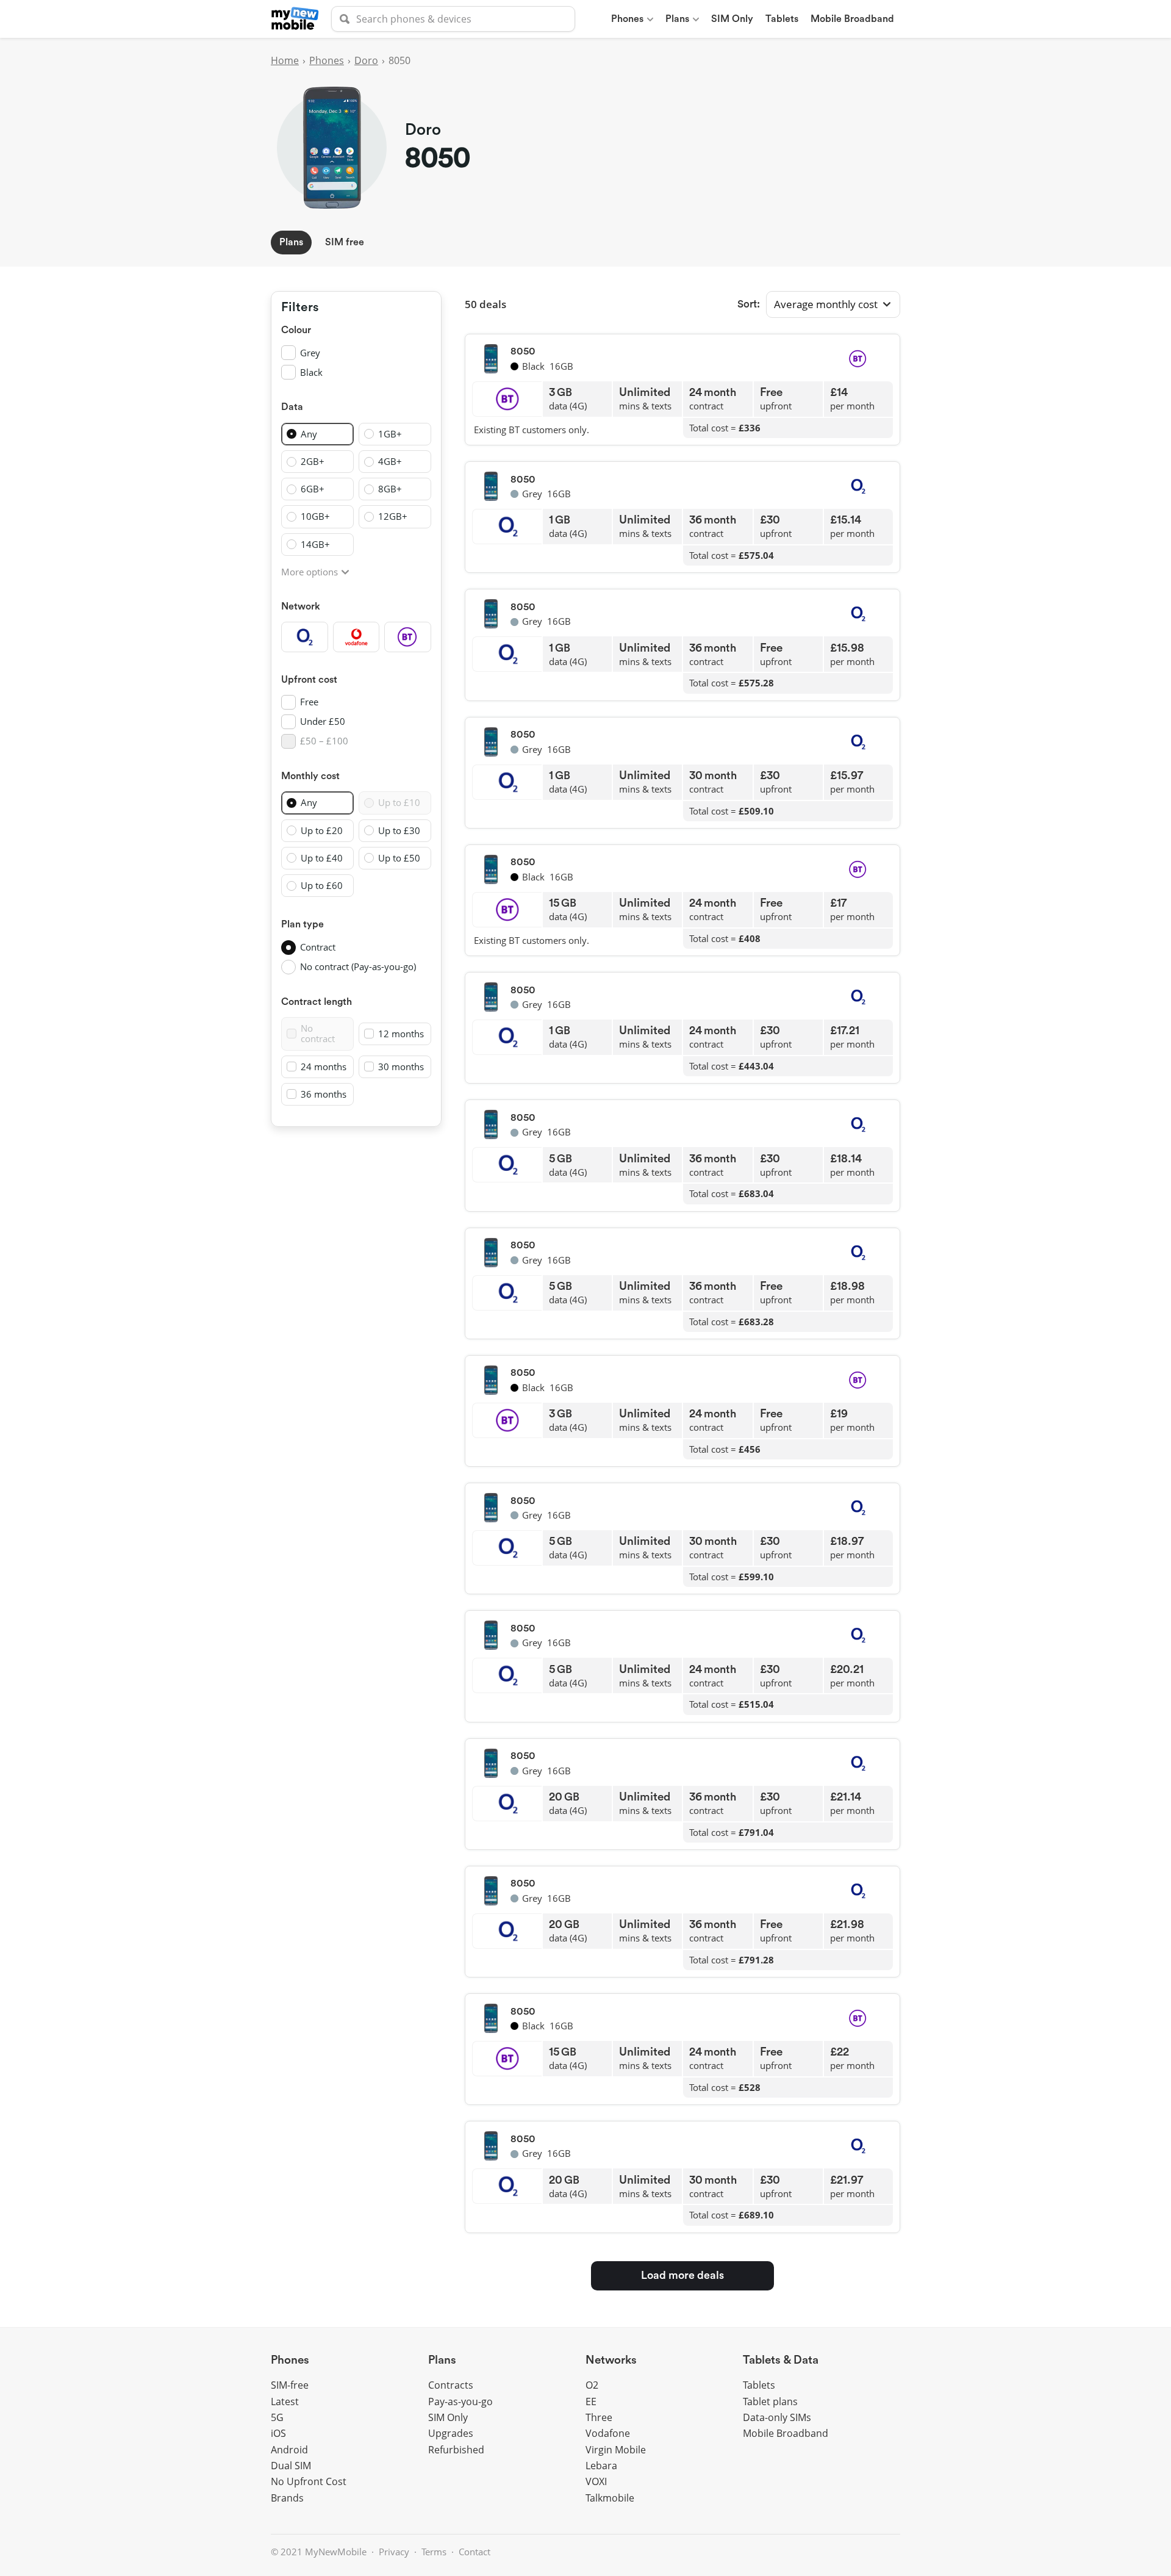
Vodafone (608, 2433)
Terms (434, 2552)
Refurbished (456, 2450)
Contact (474, 2552)
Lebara (601, 2466)
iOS (278, 2433)
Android (289, 2450)
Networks (611, 2360)
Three (599, 2417)
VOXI (596, 2481)
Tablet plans (770, 2402)
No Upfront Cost (309, 2481)
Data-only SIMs (777, 2417)
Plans (677, 19)
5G (277, 2417)
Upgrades (451, 2433)
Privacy (394, 2552)
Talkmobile (610, 2498)
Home (285, 60)
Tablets (782, 19)
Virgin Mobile (616, 2450)
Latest (285, 2402)
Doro (366, 60)
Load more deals (682, 2275)
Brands (287, 2498)
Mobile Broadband (852, 19)
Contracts (451, 2385)
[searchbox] (453, 19)
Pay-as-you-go (460, 2402)
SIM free (345, 242)
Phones (627, 19)
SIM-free (290, 2385)
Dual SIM (291, 2466)
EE (591, 2402)
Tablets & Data (781, 2360)
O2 (592, 2385)
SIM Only (732, 19)
